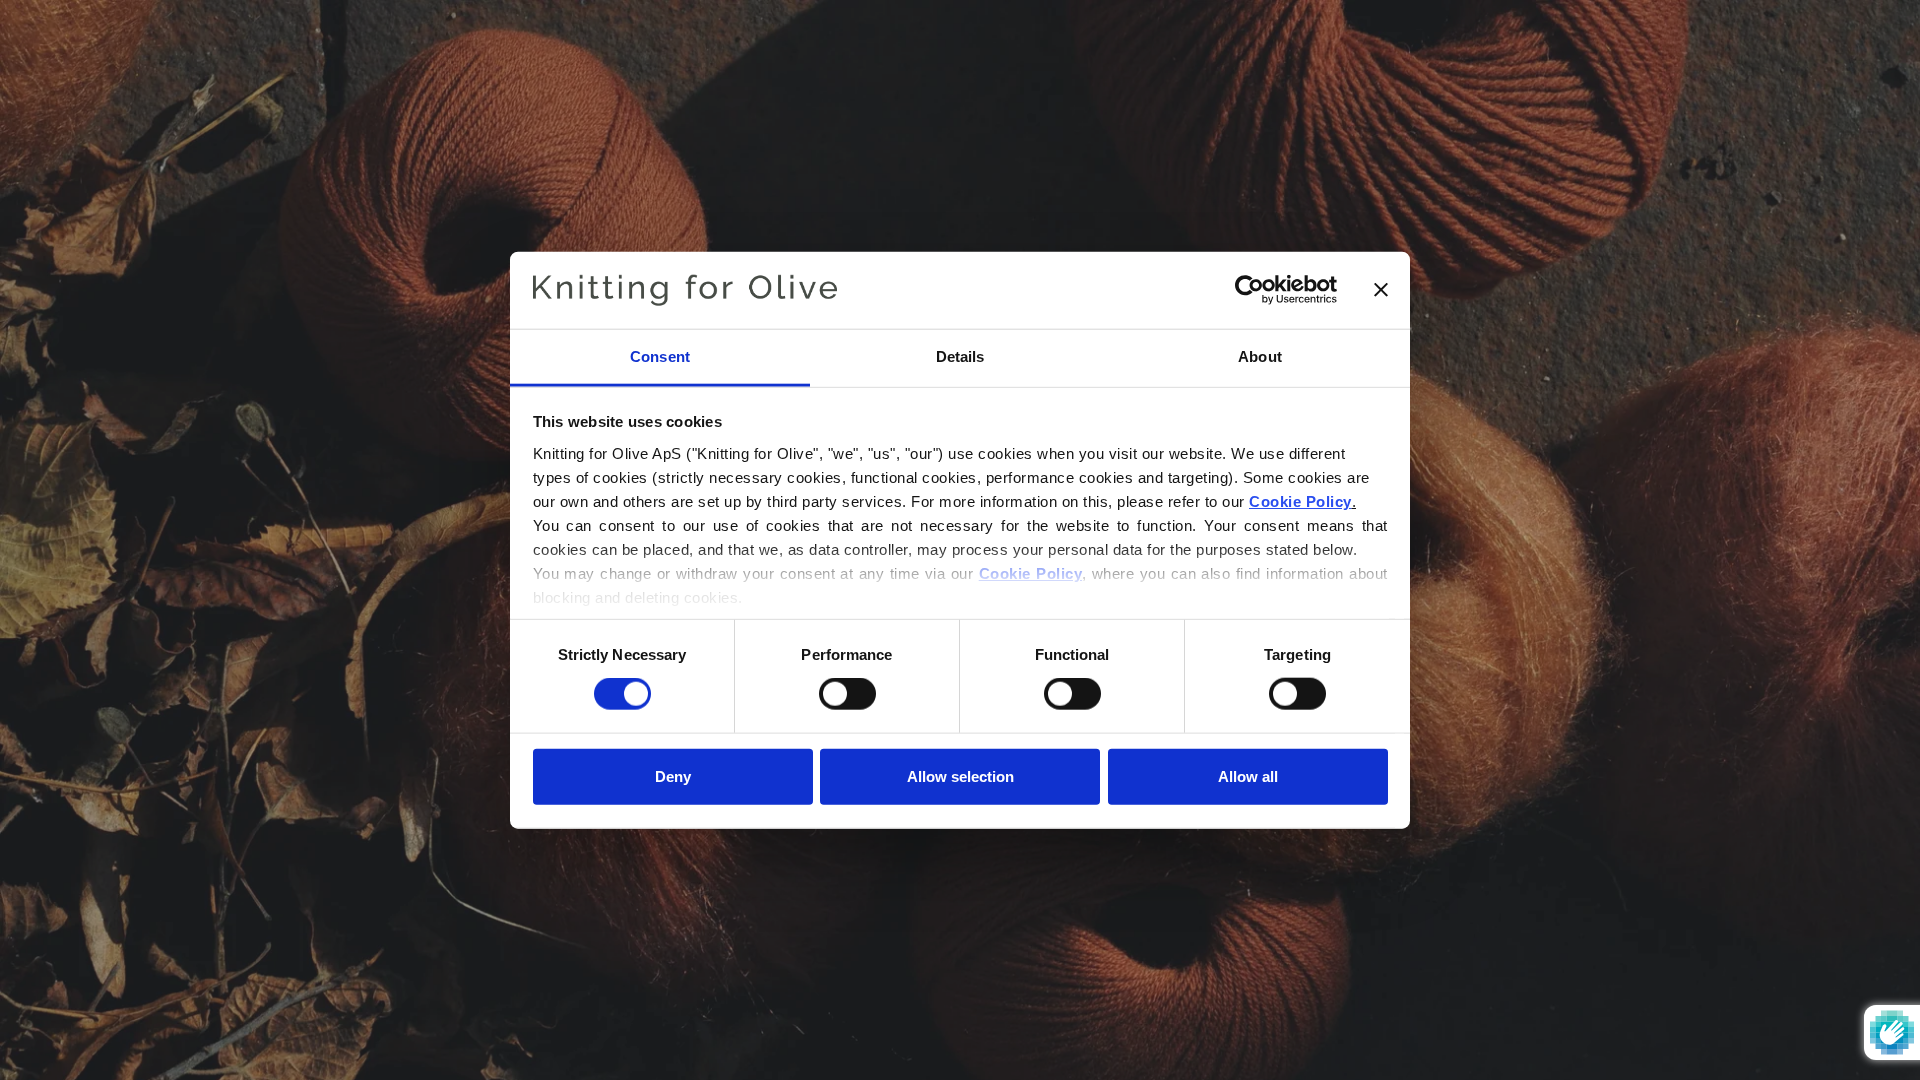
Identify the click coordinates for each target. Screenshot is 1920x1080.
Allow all (1248, 775)
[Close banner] (1381, 290)
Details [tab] (960, 356)
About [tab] (1260, 356)
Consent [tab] (660, 356)
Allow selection (960, 775)
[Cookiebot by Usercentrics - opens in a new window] (1249, 290)
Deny (673, 775)
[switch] (847, 694)
